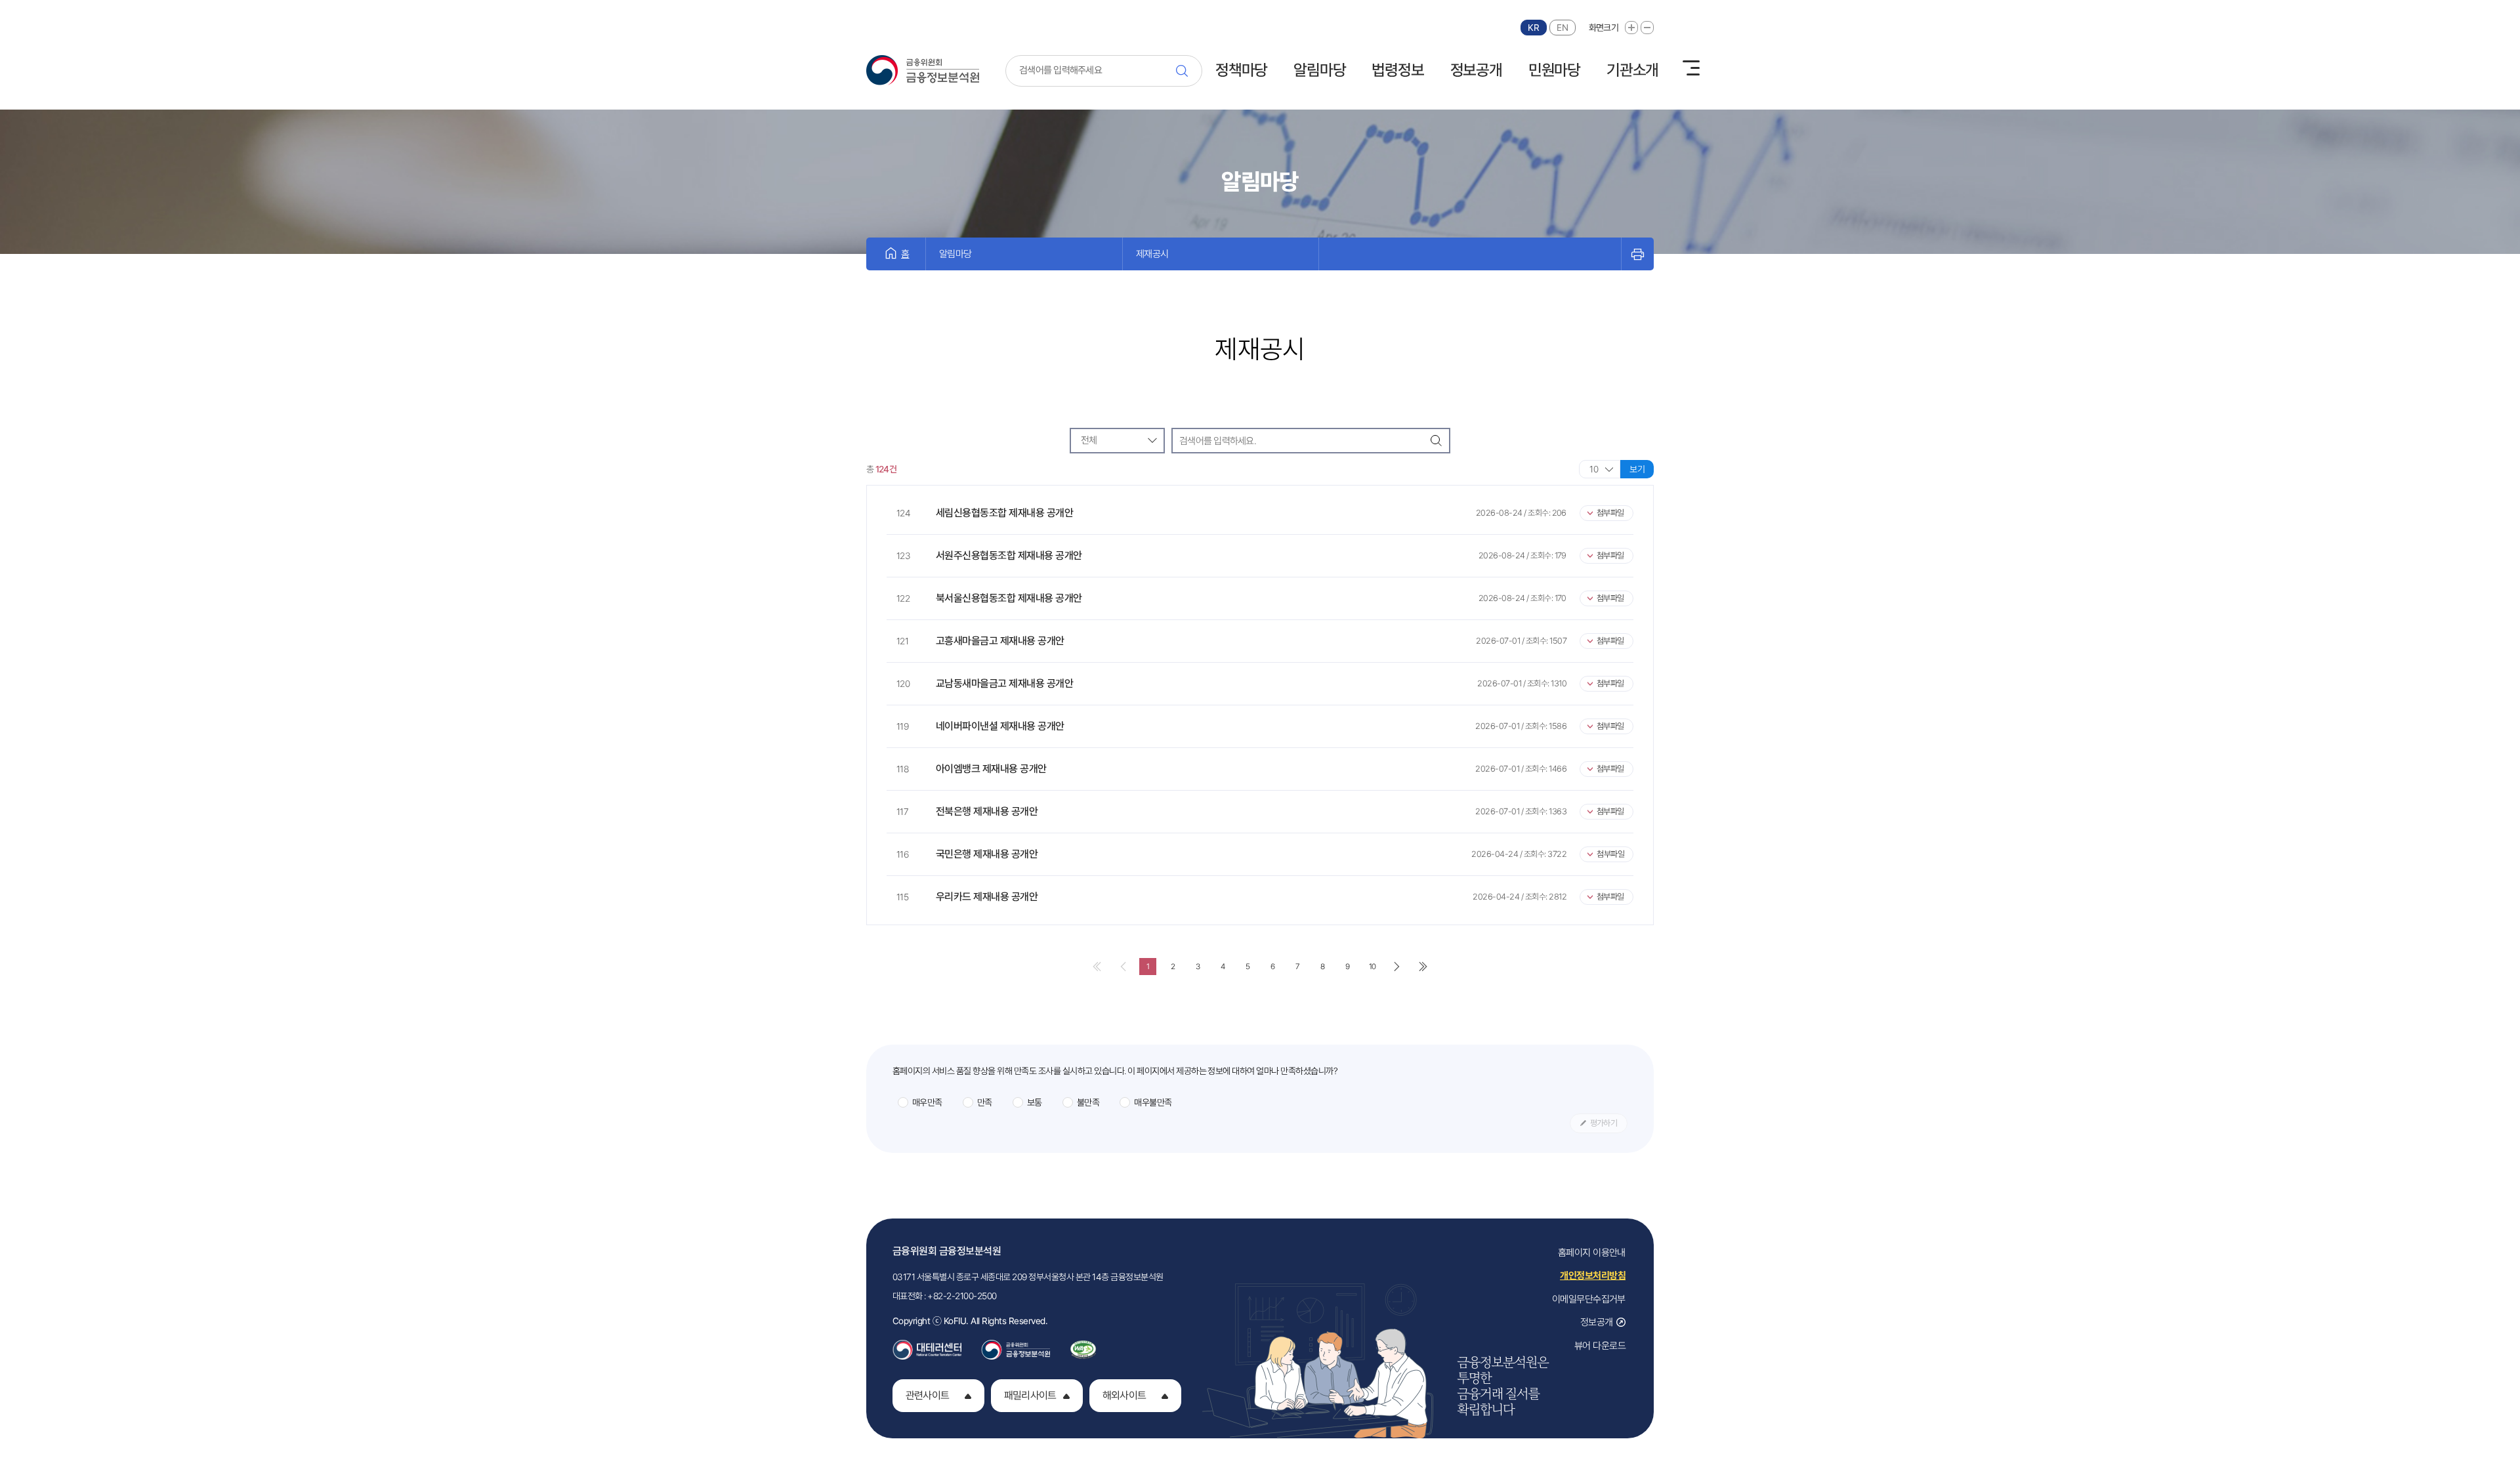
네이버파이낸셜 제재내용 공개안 (1000, 726)
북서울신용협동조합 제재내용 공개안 (1009, 598)
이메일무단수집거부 (1589, 1299)
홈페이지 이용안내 (1592, 1253)
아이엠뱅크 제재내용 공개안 (991, 769)
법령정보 (1397, 70)
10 (1375, 966)
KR (1533, 28)
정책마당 (1241, 70)
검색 (1186, 71)
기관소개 (1632, 70)
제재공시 (1152, 254)
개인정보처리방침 (1593, 1276)
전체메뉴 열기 (1691, 68)
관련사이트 (927, 1395)
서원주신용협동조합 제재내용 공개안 (1009, 555)
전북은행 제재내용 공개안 (987, 811)
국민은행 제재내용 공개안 (987, 854)
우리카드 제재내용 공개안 (987, 897)
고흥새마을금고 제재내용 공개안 (1000, 641)
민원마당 (1554, 70)
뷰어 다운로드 (1600, 1346)
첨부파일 (1610, 513)
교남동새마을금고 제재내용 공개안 (1004, 683)
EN (1562, 28)
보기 (1637, 469)
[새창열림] (927, 1346)
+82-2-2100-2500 (962, 1296)
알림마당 (1319, 70)
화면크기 (1604, 28)
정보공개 (1476, 70)
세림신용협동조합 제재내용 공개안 (1004, 513)
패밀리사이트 (1030, 1395)
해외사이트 (1124, 1395)
